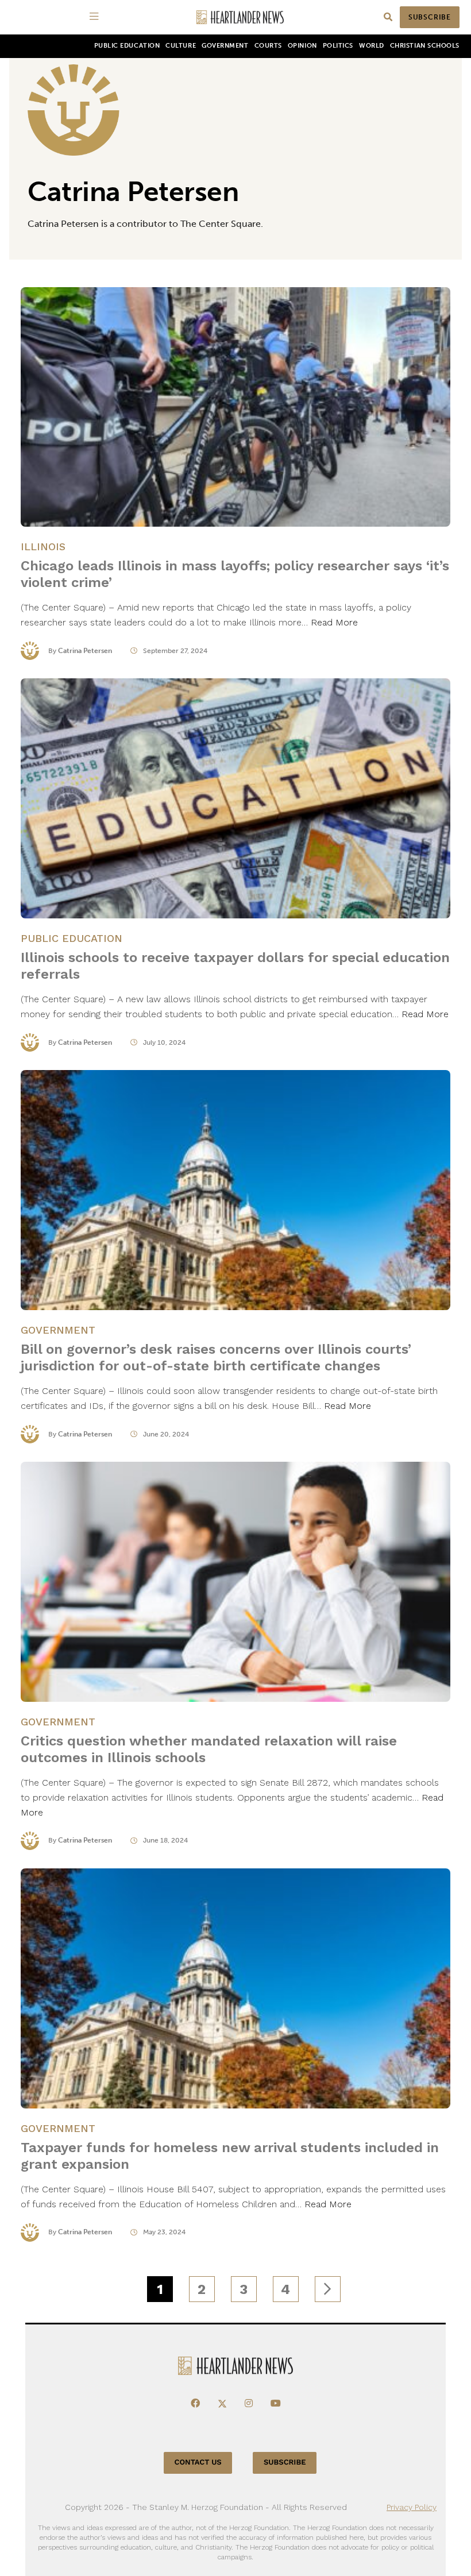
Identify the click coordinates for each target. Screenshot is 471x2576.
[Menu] (96, 17)
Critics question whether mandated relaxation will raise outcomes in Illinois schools (209, 1749)
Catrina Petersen (85, 651)
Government (225, 46)
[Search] (388, 18)
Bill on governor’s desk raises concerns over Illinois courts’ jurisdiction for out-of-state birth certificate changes (216, 1357)
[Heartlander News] (240, 18)
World (372, 46)
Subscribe (430, 17)
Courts (268, 46)
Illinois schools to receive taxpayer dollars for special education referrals (235, 966)
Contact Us (198, 2463)
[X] (222, 2404)
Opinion (302, 46)
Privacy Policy (412, 2507)
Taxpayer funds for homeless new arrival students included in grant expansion (230, 2156)
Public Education (127, 46)
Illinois (43, 547)
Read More (334, 622)
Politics (338, 46)
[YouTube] (276, 2404)
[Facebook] (195, 2404)
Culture (181, 46)
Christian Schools (425, 46)
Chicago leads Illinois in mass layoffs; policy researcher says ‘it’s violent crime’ (235, 574)
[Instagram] (249, 2404)
